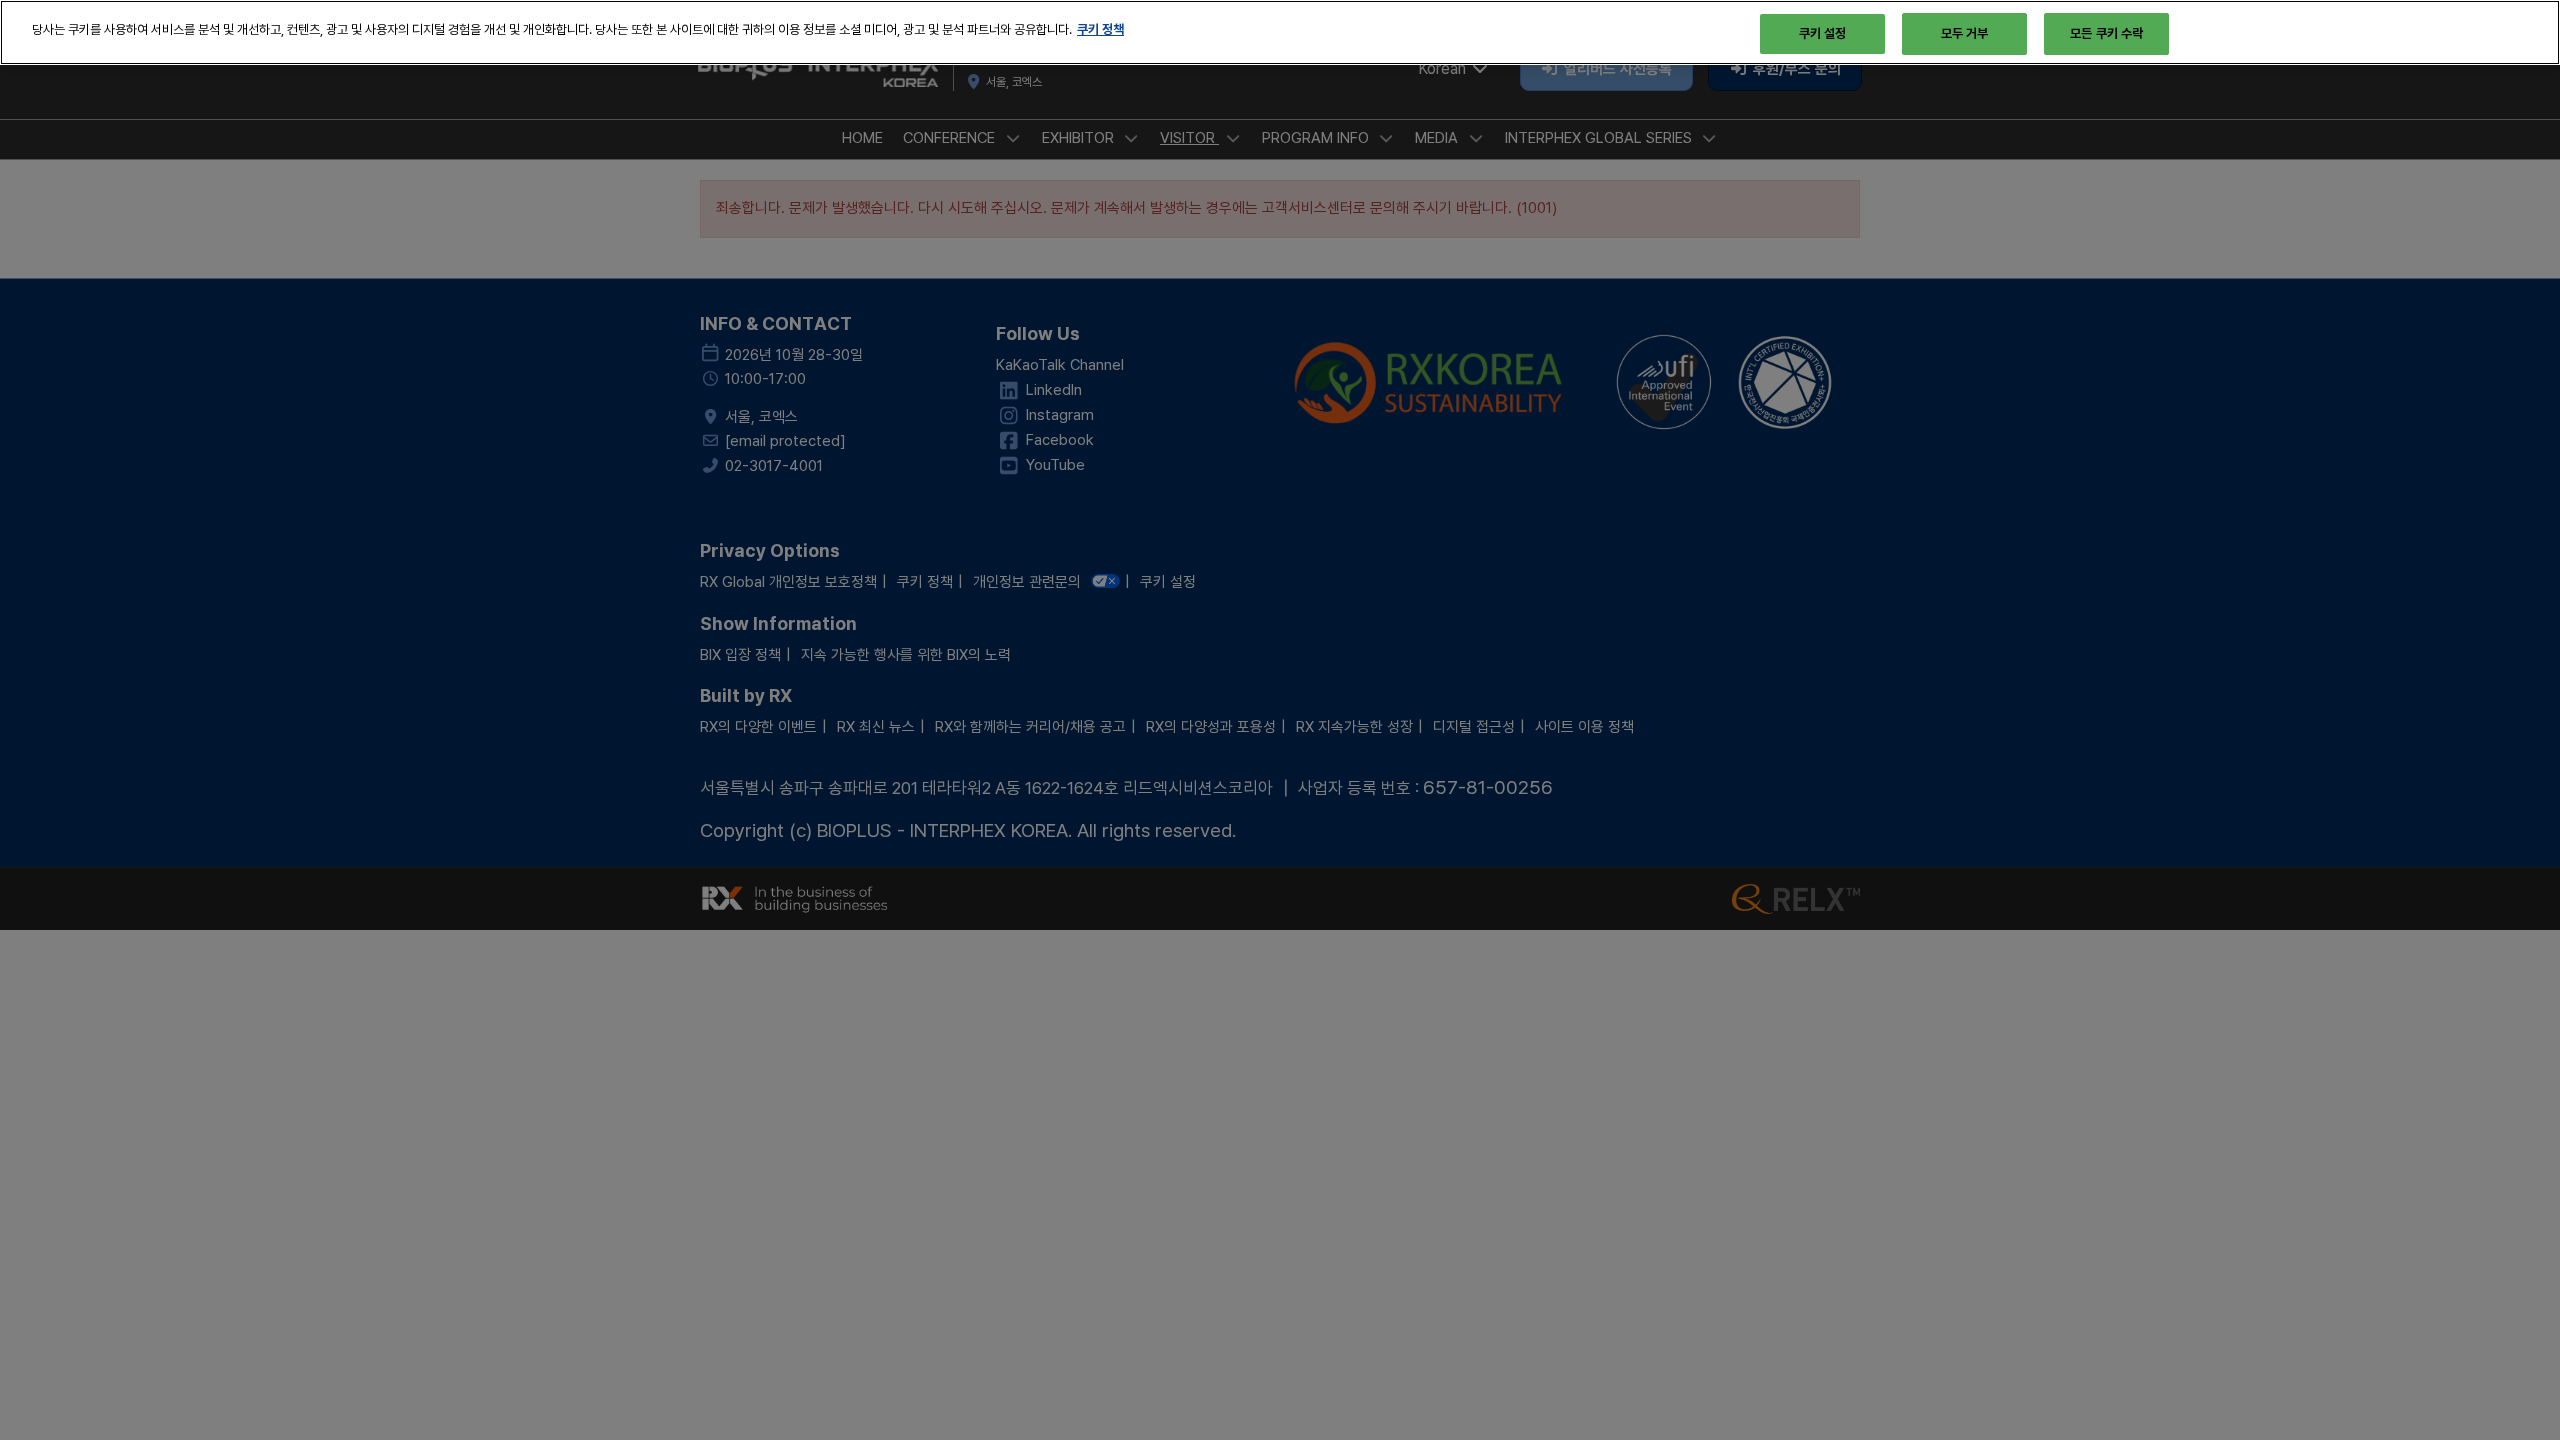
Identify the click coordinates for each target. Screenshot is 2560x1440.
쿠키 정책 (1100, 29)
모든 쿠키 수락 (2106, 33)
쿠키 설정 (1823, 33)
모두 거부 (1965, 33)
